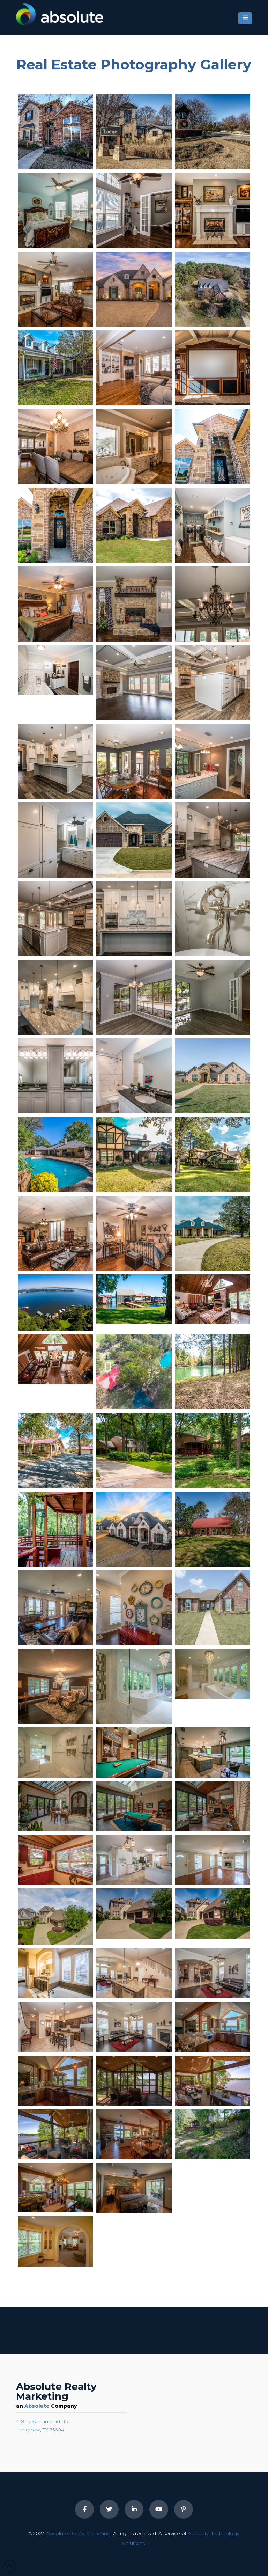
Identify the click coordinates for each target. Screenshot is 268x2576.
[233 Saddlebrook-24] (134, 919)
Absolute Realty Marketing (78, 2533)
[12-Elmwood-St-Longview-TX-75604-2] (213, 1450)
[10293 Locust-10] (213, 1372)
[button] (245, 18)
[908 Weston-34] (55, 1076)
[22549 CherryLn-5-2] (134, 1300)
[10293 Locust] (134, 1372)
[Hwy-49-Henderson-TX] (213, 2188)
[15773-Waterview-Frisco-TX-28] (213, 210)
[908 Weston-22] (213, 997)
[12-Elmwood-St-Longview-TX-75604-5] (134, 761)
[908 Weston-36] (55, 1154)
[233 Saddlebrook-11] (55, 761)
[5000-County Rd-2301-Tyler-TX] (55, 1860)
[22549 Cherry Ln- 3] (55, 1302)
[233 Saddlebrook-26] (55, 997)
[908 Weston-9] (134, 997)
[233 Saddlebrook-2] (134, 840)
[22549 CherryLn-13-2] (55, 670)
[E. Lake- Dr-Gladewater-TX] (213, 2027)
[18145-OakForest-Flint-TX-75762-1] (55, 447)
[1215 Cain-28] (134, 1233)
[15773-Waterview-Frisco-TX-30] (55, 289)
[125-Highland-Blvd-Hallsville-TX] (213, 1076)
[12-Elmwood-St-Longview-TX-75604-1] (134, 1450)
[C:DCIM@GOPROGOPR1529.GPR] (134, 1529)
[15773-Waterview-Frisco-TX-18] (134, 210)
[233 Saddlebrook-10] (55, 919)
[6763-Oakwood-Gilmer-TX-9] (213, 525)
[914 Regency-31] (213, 1154)
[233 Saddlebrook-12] (213, 683)
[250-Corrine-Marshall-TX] (213, 1529)
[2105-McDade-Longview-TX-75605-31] (134, 447)
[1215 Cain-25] (55, 1233)
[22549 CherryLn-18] (213, 1300)
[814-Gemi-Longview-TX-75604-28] (213, 604)
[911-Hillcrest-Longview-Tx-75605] (55, 1686)
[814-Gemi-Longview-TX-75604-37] (134, 683)
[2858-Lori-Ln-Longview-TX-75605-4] (55, 840)
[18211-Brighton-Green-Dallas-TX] (55, 1916)
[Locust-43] (55, 1450)
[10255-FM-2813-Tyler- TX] (134, 1860)
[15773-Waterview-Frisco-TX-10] (55, 132)
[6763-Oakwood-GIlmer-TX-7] (134, 604)
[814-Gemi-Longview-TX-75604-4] (55, 525)
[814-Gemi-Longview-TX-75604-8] (134, 525)
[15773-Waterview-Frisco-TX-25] (55, 210)
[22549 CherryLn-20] (55, 1359)
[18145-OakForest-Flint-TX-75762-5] (55, 368)
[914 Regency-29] (134, 1154)
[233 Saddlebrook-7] (213, 840)
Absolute (37, 2406)
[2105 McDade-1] (213, 1233)
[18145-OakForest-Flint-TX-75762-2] (213, 289)
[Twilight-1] (134, 289)
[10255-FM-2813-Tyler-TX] (213, 1860)
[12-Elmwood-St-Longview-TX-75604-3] (55, 1529)
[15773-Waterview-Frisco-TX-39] (134, 132)
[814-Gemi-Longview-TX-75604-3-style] (213, 447)
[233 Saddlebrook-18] (213, 919)
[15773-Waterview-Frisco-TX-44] (213, 132)
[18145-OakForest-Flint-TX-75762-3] (134, 368)
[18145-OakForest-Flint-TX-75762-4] (213, 368)
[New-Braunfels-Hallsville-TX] (55, 1608)
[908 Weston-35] (134, 1076)
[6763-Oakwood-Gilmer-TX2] (55, 604)
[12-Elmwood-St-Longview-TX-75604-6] (213, 761)
